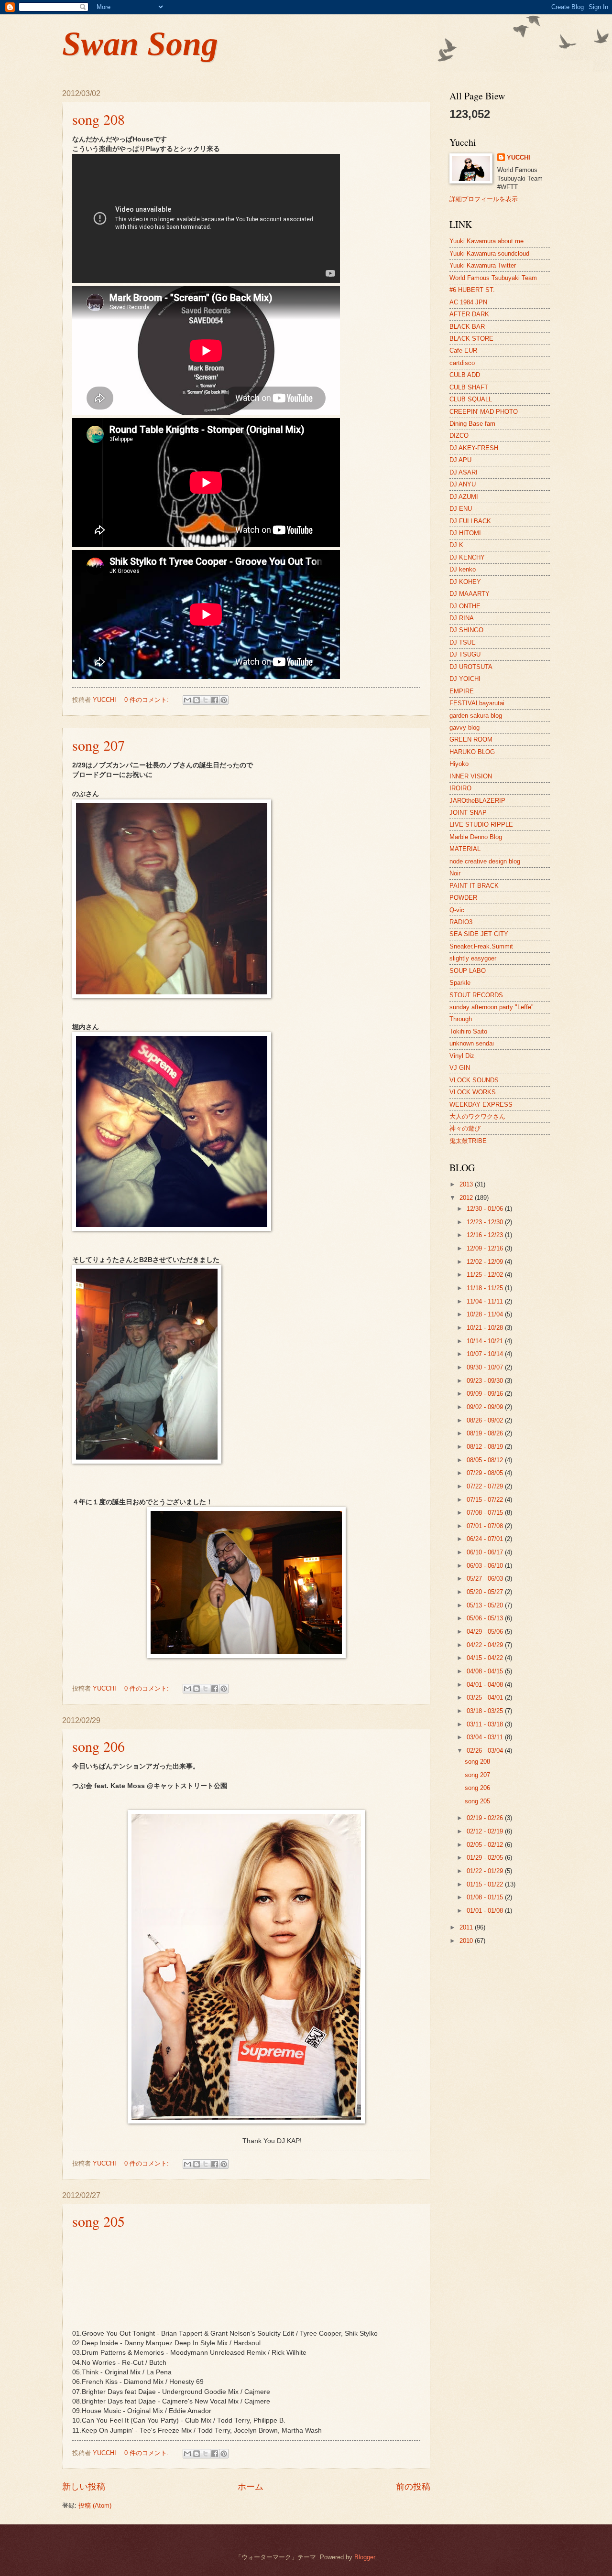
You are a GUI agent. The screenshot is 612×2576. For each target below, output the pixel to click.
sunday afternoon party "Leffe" (492, 1007)
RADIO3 (461, 922)
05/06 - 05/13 (486, 1618)
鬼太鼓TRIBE (468, 1141)
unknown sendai (472, 1043)
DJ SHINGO (466, 630)
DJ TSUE (463, 642)
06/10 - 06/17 (486, 1552)
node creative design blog (485, 861)
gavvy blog (464, 728)
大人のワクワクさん (477, 1116)
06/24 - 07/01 (486, 1539)
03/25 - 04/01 (486, 1698)
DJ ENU (461, 509)
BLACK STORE (471, 339)
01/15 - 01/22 (486, 1884)
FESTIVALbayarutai (477, 703)
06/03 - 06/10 (486, 1566)
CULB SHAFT (469, 387)
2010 (467, 1941)
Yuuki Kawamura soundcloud (489, 253)
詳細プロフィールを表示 (484, 199)
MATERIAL (465, 849)
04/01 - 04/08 (486, 1685)
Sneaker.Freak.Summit (481, 946)
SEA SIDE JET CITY (479, 934)
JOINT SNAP (468, 813)
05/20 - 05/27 (486, 1592)
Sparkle (460, 983)
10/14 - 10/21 (486, 1341)
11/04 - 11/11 (486, 1301)
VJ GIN (460, 1068)
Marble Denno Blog (476, 837)
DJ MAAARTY (470, 594)
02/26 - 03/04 (486, 1751)
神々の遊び (465, 1128)
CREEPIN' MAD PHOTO (484, 412)
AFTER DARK (469, 314)
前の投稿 (413, 2487)
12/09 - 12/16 (486, 1248)
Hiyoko (459, 764)
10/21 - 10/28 (486, 1328)
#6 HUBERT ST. (472, 290)
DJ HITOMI (465, 533)
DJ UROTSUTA (471, 667)
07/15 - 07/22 (486, 1500)
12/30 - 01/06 (486, 1209)
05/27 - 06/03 (486, 1579)
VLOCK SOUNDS (474, 1080)
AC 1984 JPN (468, 302)
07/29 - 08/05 (486, 1473)
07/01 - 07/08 (486, 1526)
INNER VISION (471, 776)
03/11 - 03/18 (486, 1724)
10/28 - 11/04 (486, 1314)
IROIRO (460, 788)
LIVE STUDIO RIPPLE (481, 825)
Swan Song (140, 44)
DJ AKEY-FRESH (474, 448)
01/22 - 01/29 (486, 1871)
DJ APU (460, 460)
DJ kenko (463, 569)
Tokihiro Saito (468, 1031)
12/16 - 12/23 (486, 1235)
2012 (467, 1198)
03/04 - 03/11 (486, 1737)
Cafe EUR (463, 350)
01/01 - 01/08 (486, 1911)
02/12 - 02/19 (486, 1831)
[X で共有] (206, 700)
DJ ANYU (463, 484)
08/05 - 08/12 (486, 1460)
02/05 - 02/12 (486, 1845)
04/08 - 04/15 (486, 1671)
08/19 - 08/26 (486, 1433)
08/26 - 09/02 (486, 1420)
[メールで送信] (187, 700)
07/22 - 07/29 (486, 1486)
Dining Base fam (472, 424)
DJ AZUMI (464, 497)
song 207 (98, 745)
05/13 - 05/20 (486, 1605)
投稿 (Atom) (95, 2506)
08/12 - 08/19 (486, 1447)
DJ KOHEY (465, 582)
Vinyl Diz (462, 1056)
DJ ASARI (464, 472)
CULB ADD (465, 375)
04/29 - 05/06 (486, 1632)
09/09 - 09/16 (486, 1394)
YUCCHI (519, 157)
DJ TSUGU (465, 654)
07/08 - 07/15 (486, 1513)
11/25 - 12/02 (486, 1275)
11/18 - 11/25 (486, 1288)
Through (461, 1019)
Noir (455, 873)
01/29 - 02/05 (486, 1858)
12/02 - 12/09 (486, 1262)
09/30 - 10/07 (486, 1367)
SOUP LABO (468, 971)
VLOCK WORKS (473, 1092)
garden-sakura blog (476, 716)
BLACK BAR (467, 327)
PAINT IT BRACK (474, 886)
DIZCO (459, 436)
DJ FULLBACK (470, 521)
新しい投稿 (84, 2487)
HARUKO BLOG (472, 752)
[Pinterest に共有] (224, 700)
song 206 (98, 1746)
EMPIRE (462, 691)
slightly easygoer (473, 958)
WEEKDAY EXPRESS (481, 1105)
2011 (467, 1927)
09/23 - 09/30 (486, 1381)
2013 (467, 1184)
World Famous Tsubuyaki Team (493, 278)
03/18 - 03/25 (486, 1711)
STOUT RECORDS (476, 995)
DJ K (456, 545)
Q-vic (457, 910)
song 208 (98, 119)
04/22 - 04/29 (486, 1645)
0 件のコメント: (148, 700)
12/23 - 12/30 (486, 1222)
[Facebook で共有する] (215, 700)
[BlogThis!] (197, 700)
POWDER (463, 898)
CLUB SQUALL (471, 399)
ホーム (251, 2487)
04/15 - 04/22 (486, 1658)
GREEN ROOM (471, 739)
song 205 (98, 2221)
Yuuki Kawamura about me (486, 241)
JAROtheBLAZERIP (477, 801)
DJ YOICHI (465, 679)
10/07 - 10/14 (486, 1354)
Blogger (365, 2557)
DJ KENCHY (467, 557)
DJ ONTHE (465, 606)
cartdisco (462, 363)
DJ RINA (462, 618)
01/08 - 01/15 (486, 1897)
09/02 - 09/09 (486, 1407)
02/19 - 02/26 (486, 1818)
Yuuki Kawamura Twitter (483, 265)
